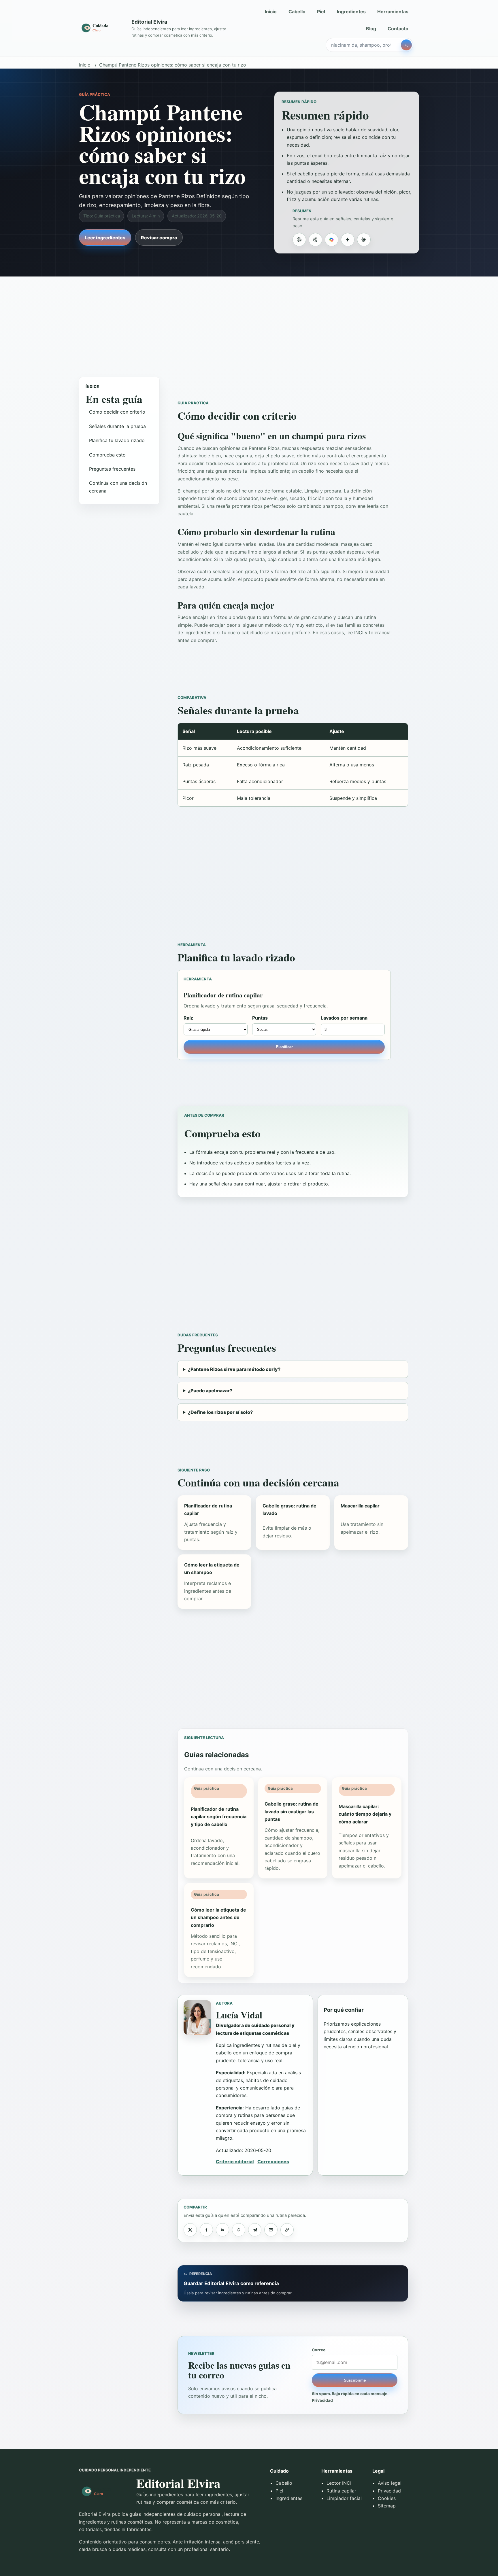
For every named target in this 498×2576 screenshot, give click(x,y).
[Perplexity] (315, 240)
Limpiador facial (344, 2498)
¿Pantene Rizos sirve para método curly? (234, 1369)
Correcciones (273, 2162)
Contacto (398, 29)
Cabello (297, 12)
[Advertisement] (249, 321)
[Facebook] (206, 2230)
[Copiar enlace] (287, 2230)
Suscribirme (355, 2380)
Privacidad (322, 2400)
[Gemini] (348, 240)
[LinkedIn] (222, 2230)
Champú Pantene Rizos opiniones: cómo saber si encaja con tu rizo (173, 65)
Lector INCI (339, 2483)
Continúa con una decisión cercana (118, 487)
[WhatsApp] (239, 2230)
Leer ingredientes (105, 238)
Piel (321, 12)
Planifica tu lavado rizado (117, 440)
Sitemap (387, 2506)
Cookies (387, 2498)
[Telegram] (255, 2230)
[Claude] (364, 240)
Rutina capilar (341, 2491)
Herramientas (393, 12)
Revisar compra (159, 238)
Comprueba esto (107, 454)
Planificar (284, 1047)
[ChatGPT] (299, 240)
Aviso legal (390, 2483)
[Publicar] (190, 2230)
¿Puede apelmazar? (210, 1391)
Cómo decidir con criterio (117, 412)
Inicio (271, 12)
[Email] (271, 2230)
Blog (371, 29)
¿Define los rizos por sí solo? (220, 1412)
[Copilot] (331, 240)
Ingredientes (351, 12)
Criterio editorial (235, 2162)
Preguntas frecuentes (112, 469)
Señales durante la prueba (117, 426)
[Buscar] (406, 45)
